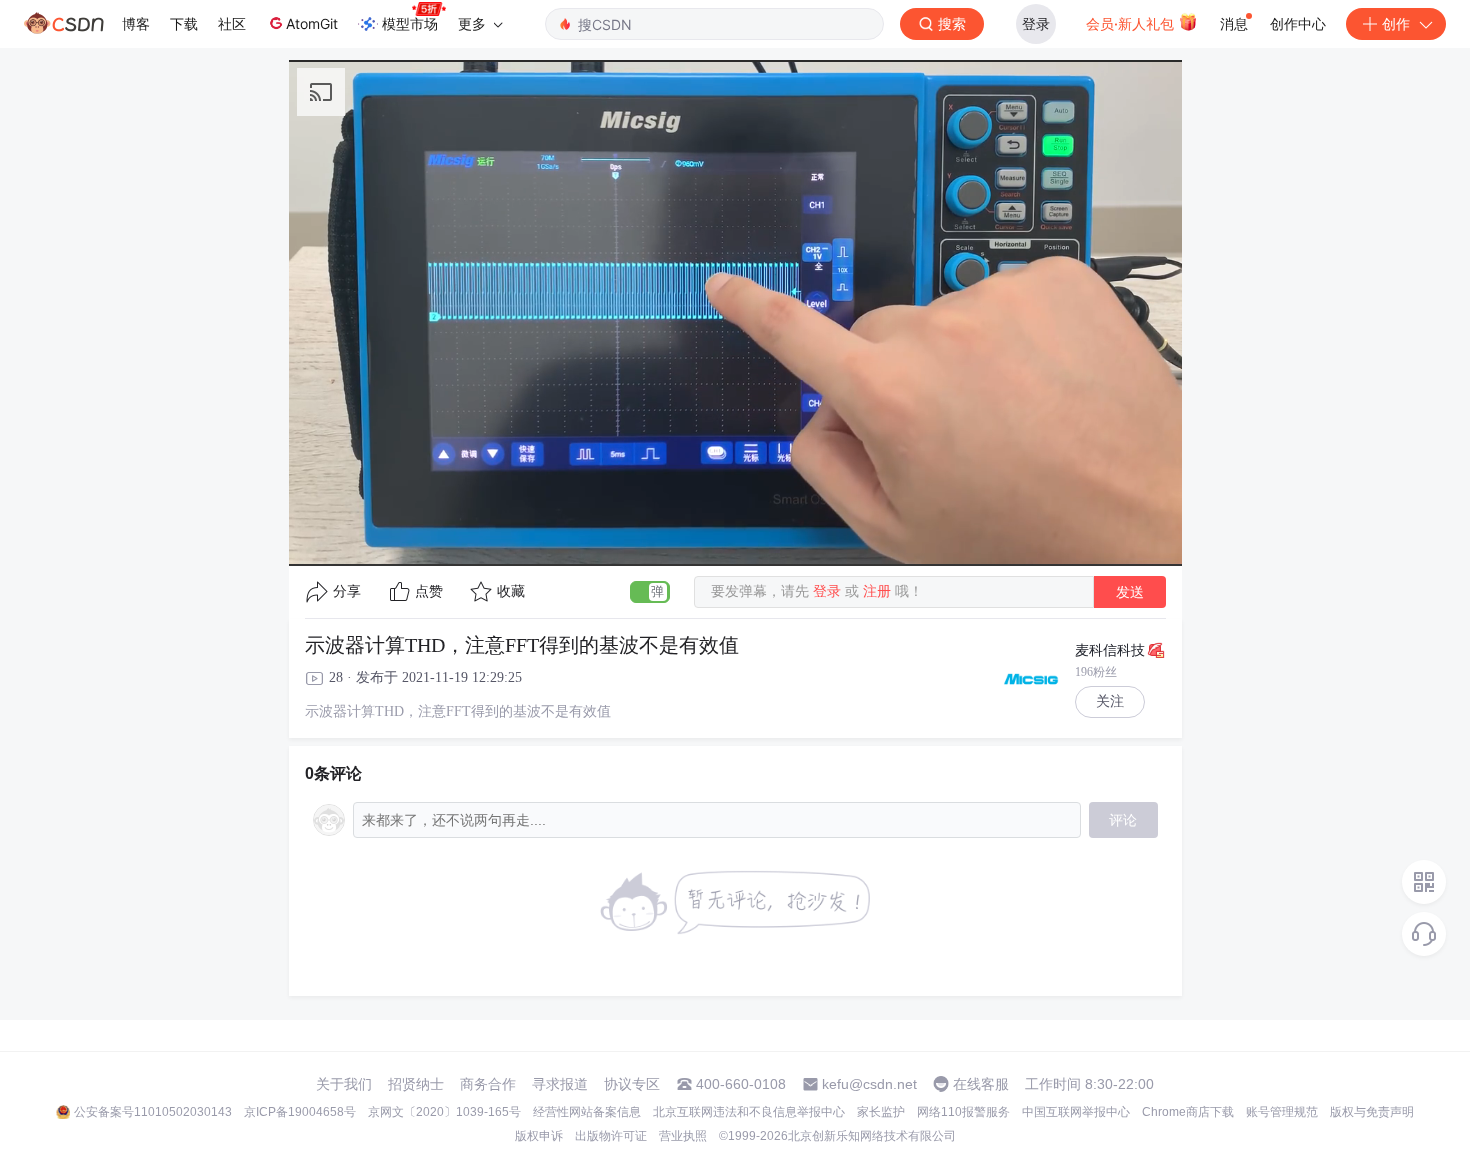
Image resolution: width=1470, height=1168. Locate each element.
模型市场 (410, 23)
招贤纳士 (416, 1084)
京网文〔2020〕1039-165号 (444, 1112)
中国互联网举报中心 (1076, 1112)
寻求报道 (560, 1084)
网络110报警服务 (963, 1112)
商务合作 (488, 1084)
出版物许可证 (611, 1136)
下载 (184, 23)
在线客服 (981, 1084)
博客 (136, 23)
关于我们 (344, 1084)
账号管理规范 (1282, 1112)
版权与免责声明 (1372, 1112)
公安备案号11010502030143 (153, 1112)
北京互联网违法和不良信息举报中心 (749, 1112)
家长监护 (881, 1112)
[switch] (650, 592)
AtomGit (312, 23)
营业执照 (683, 1136)
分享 (347, 591)
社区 (232, 23)
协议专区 (632, 1084)
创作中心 (1298, 23)
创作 (1396, 23)
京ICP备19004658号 (300, 1112)
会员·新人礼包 (1132, 23)
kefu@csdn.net (869, 1084)
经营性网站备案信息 (587, 1112)
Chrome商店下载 (1188, 1112)
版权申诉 (539, 1136)
